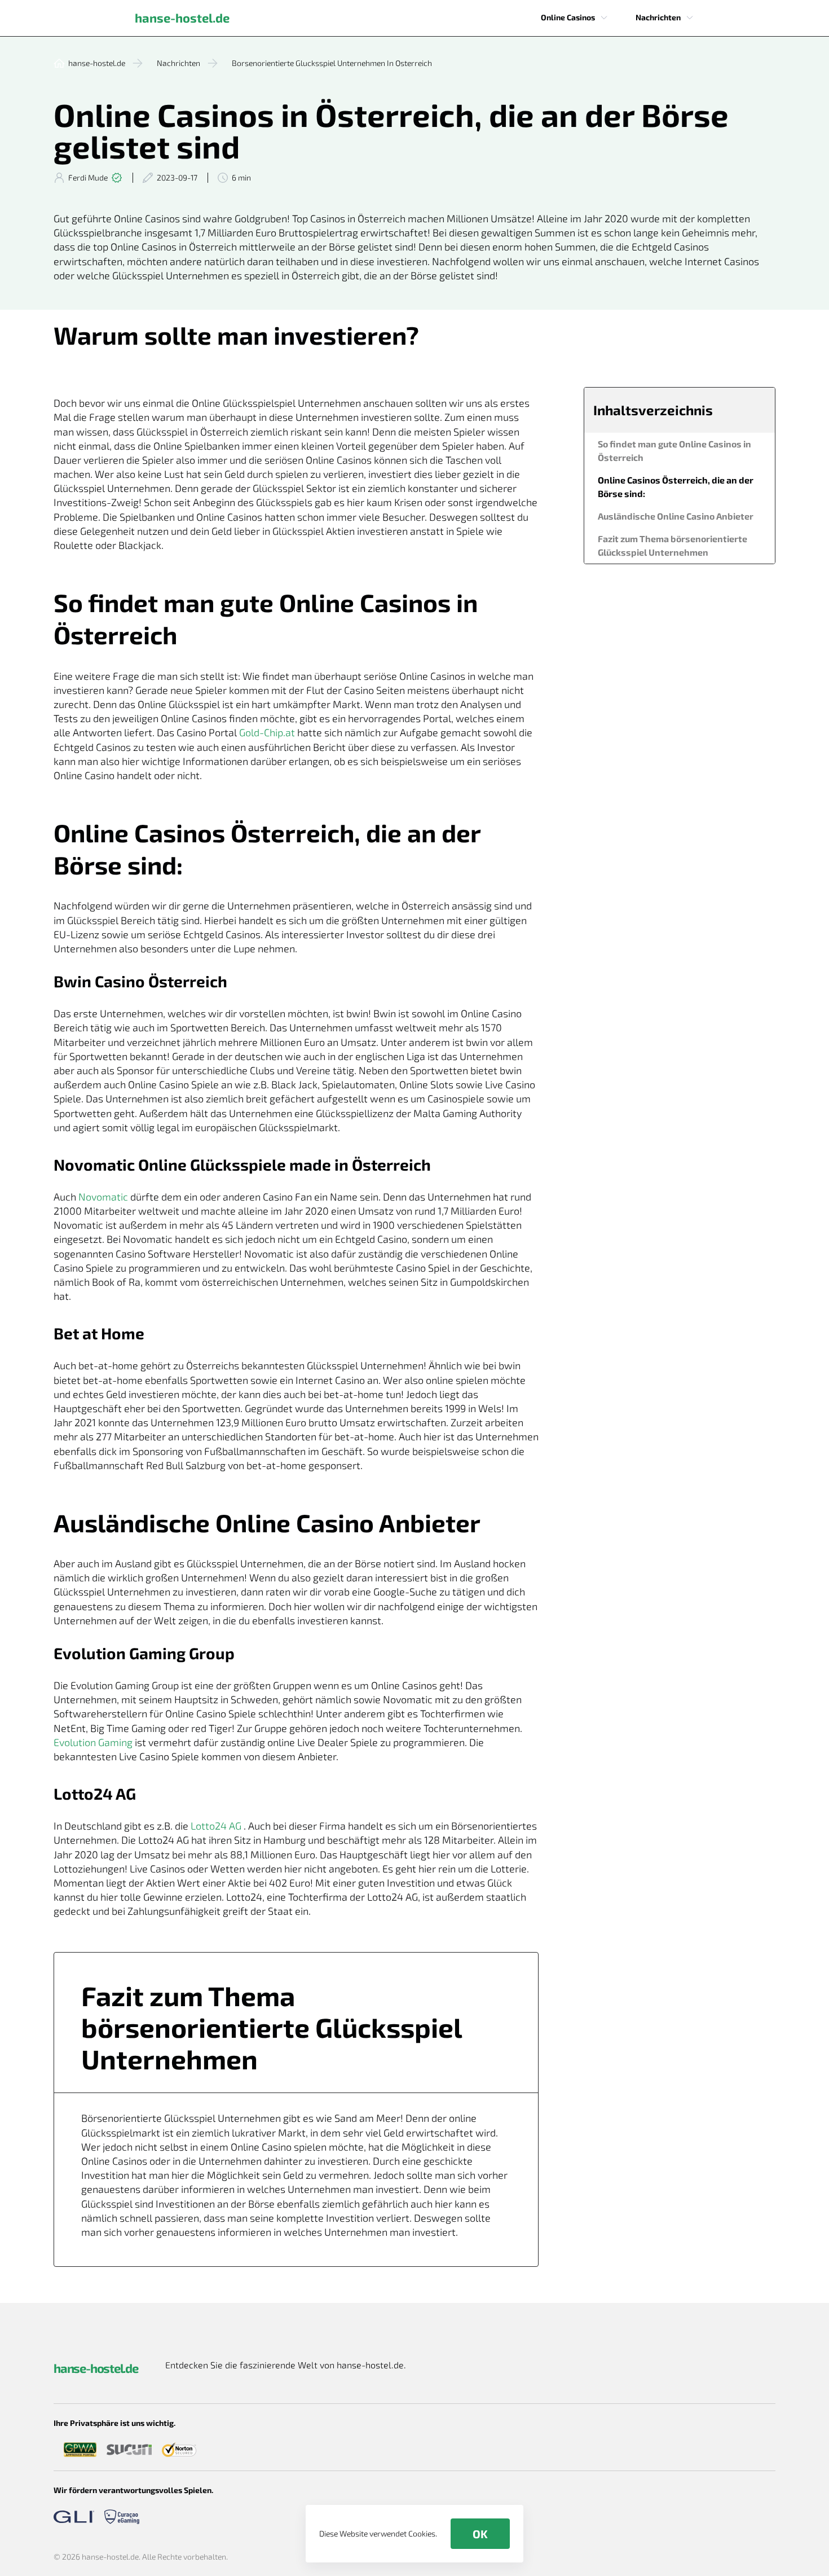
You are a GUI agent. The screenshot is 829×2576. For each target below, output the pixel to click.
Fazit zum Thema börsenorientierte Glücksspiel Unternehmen (673, 545)
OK (480, 2534)
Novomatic (103, 1197)
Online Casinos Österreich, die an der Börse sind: (676, 487)
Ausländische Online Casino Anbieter (676, 516)
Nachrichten (658, 17)
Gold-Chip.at (267, 732)
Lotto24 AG (216, 1826)
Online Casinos (568, 17)
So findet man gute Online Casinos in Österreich (674, 450)
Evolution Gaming (93, 1742)
